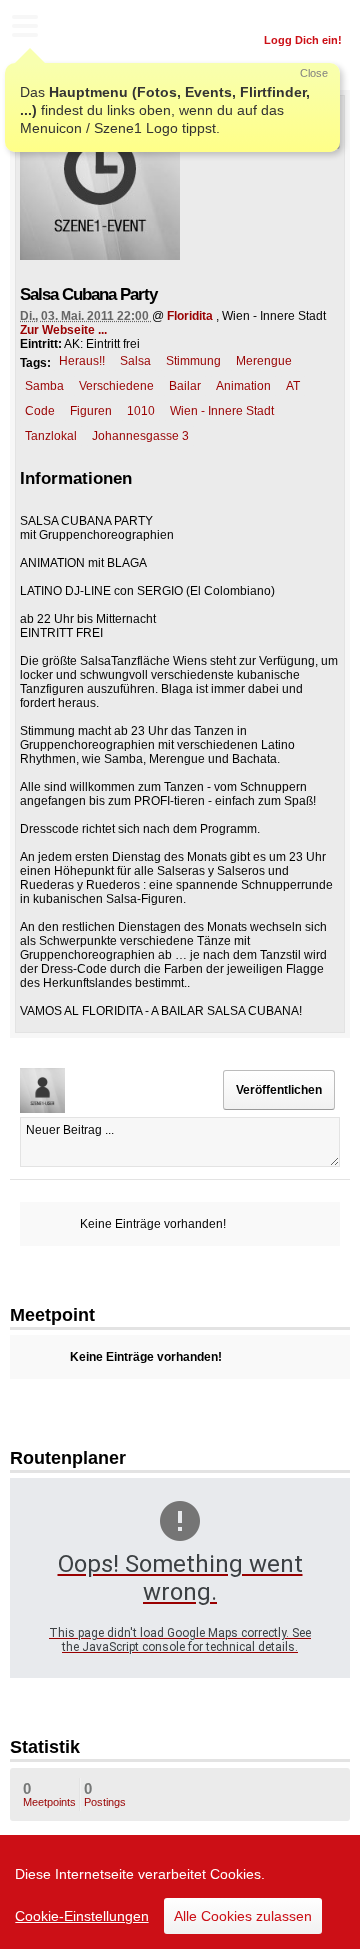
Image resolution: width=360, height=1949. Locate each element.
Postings (105, 1794)
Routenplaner (68, 1458)
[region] (180, 1892)
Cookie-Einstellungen (82, 1916)
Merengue (264, 361)
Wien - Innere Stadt (222, 411)
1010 (141, 411)
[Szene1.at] (100, 28)
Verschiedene (116, 386)
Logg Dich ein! (303, 40)
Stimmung (193, 361)
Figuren (91, 411)
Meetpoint (52, 1315)
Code (40, 411)
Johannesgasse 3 (140, 436)
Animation (243, 386)
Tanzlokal (51, 436)
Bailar (185, 386)
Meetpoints (49, 1794)
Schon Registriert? (292, 15)
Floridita (190, 316)
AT (293, 386)
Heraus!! (82, 361)
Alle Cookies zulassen (243, 1916)
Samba (44, 386)
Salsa (135, 361)
